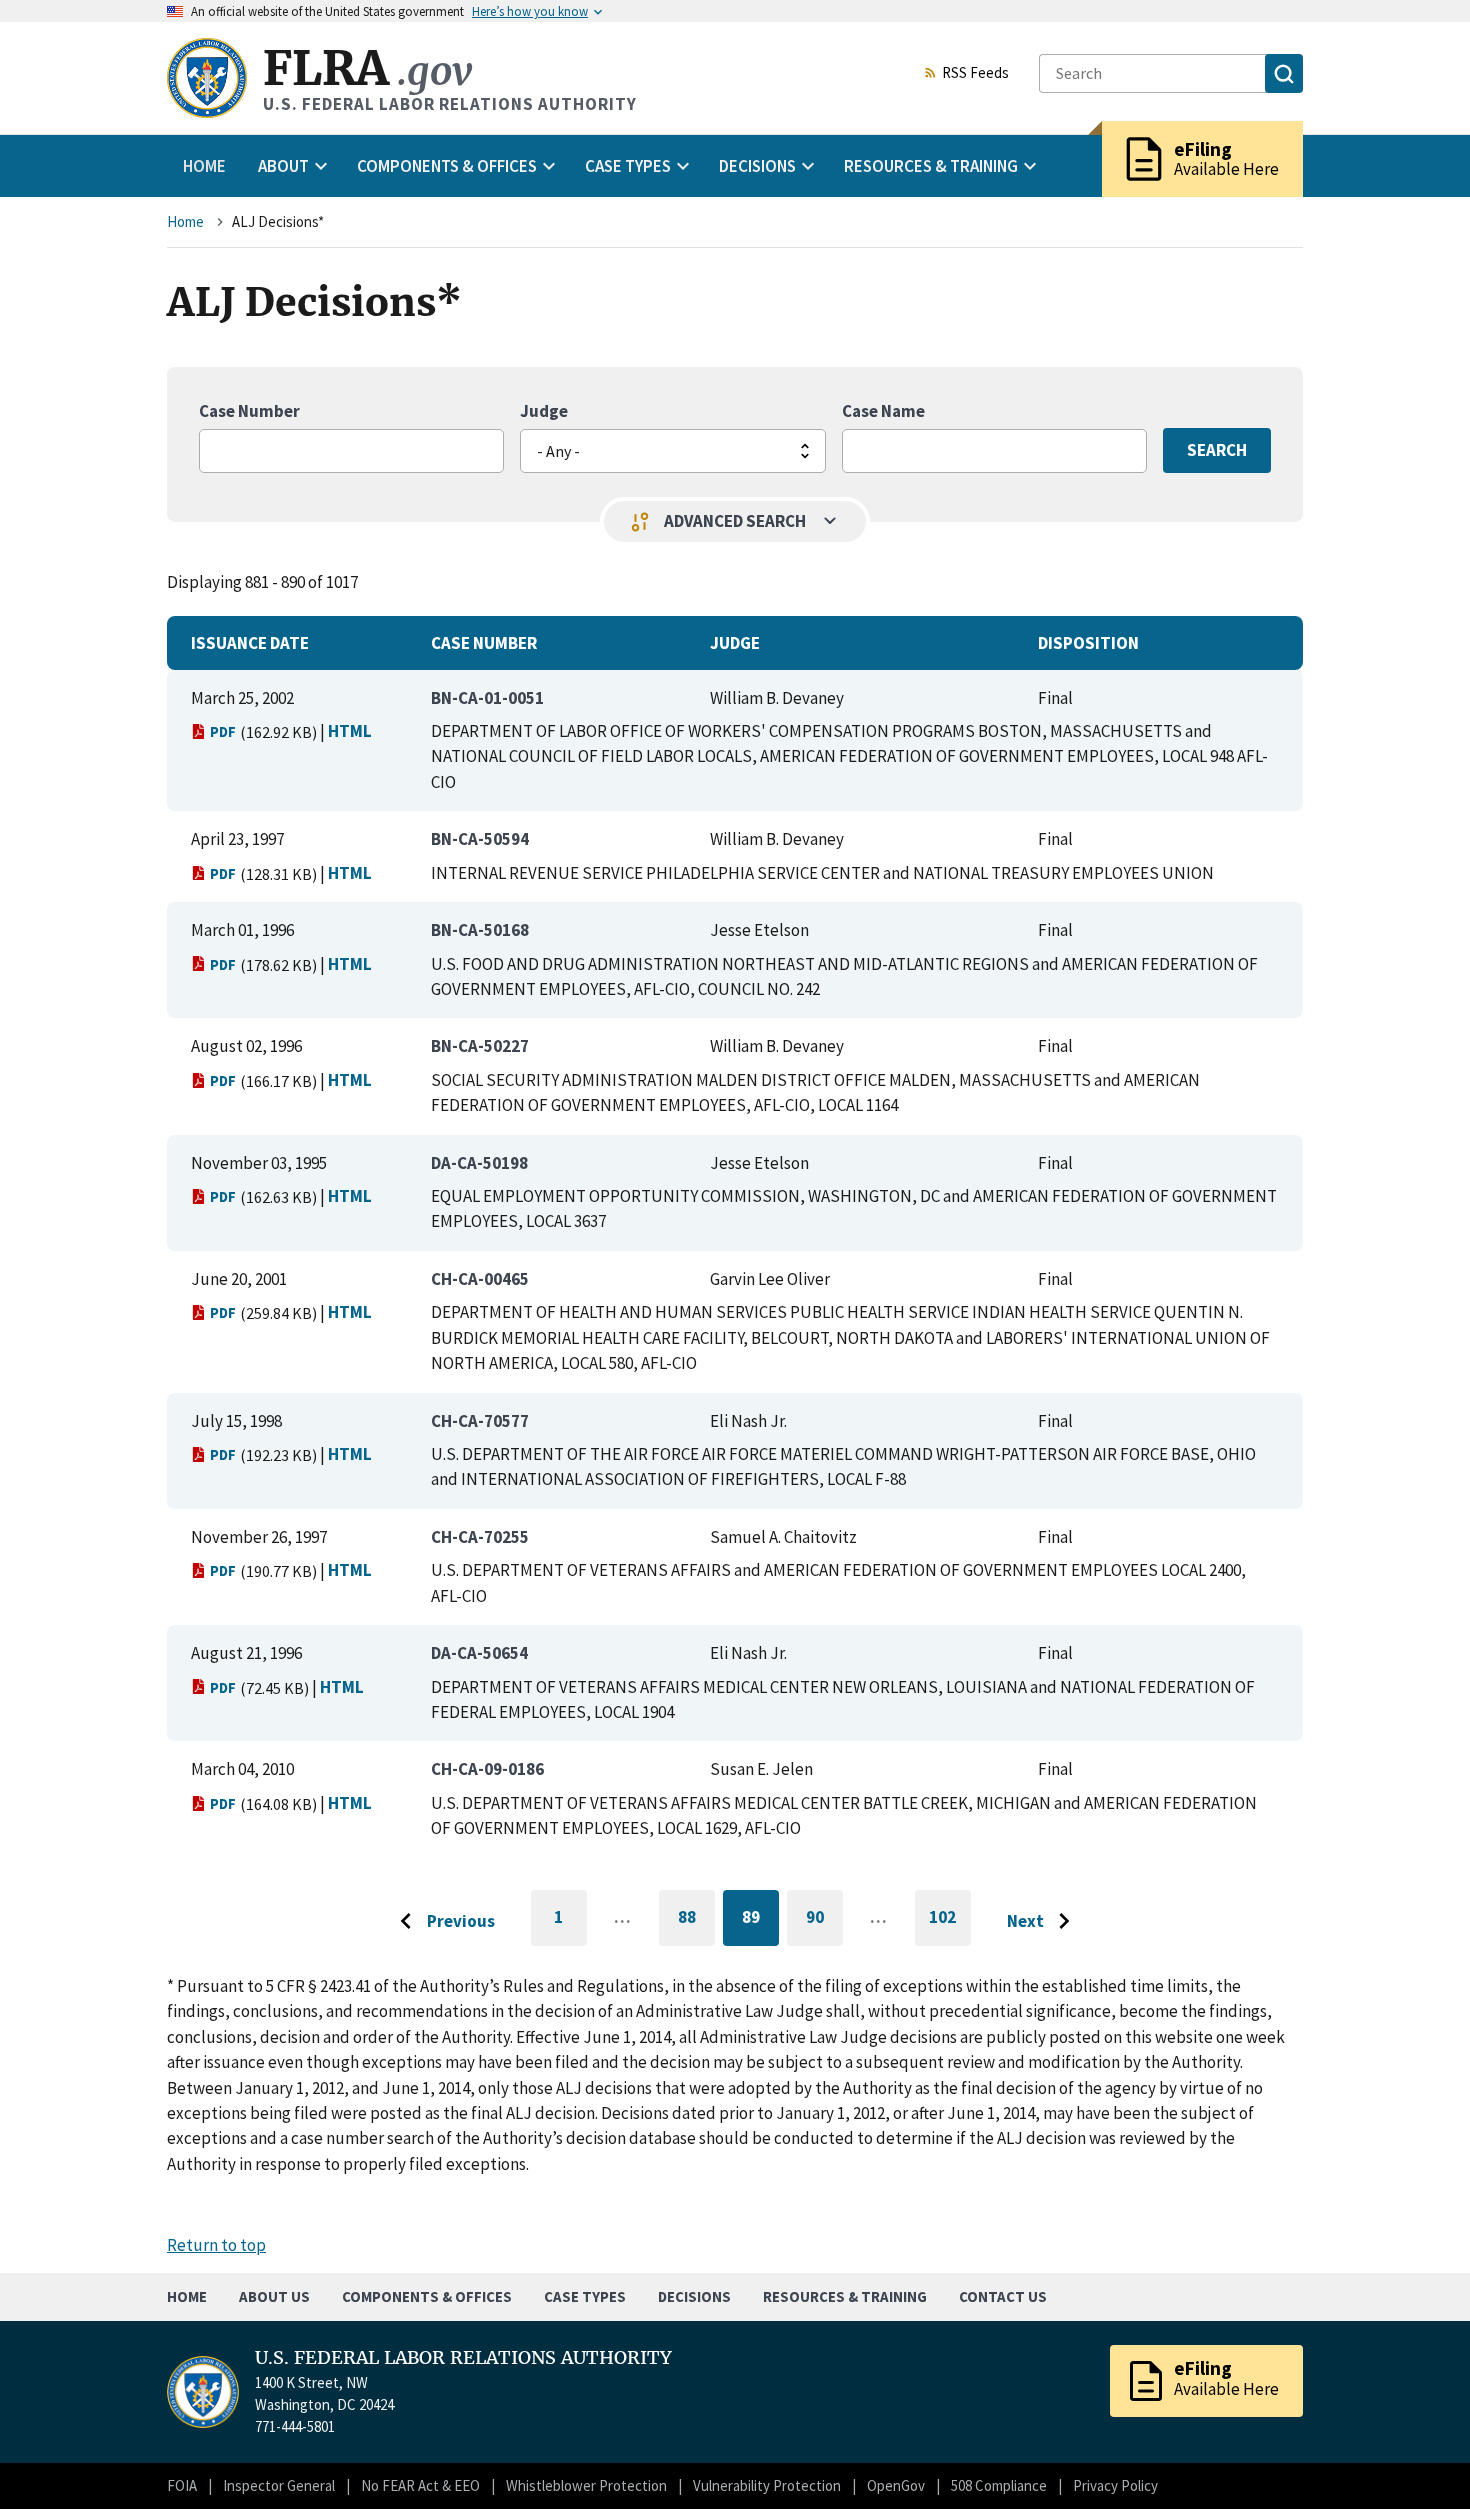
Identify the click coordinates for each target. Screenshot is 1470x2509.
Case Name (883, 411)
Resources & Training (845, 2296)
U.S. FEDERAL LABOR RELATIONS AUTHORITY (463, 2358)
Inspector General (279, 2485)
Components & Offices (427, 2296)
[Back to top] (1420, 2459)
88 (696, 1920)
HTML (350, 731)
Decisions (694, 2296)
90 (824, 1920)
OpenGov (896, 2485)
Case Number (249, 411)
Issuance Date (250, 643)
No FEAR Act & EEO (420, 2485)
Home (204, 166)
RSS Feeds (975, 74)
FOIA (182, 2485)
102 (950, 1926)
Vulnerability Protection (767, 2485)
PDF (223, 731)
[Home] (207, 78)
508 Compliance (999, 2485)
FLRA (367, 68)
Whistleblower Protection (586, 2485)
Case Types (585, 2296)
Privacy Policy (1115, 2485)
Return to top (216, 2245)
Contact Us (1003, 2296)
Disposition (1088, 643)
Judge (544, 411)
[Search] (1284, 73)
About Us (274, 2296)
